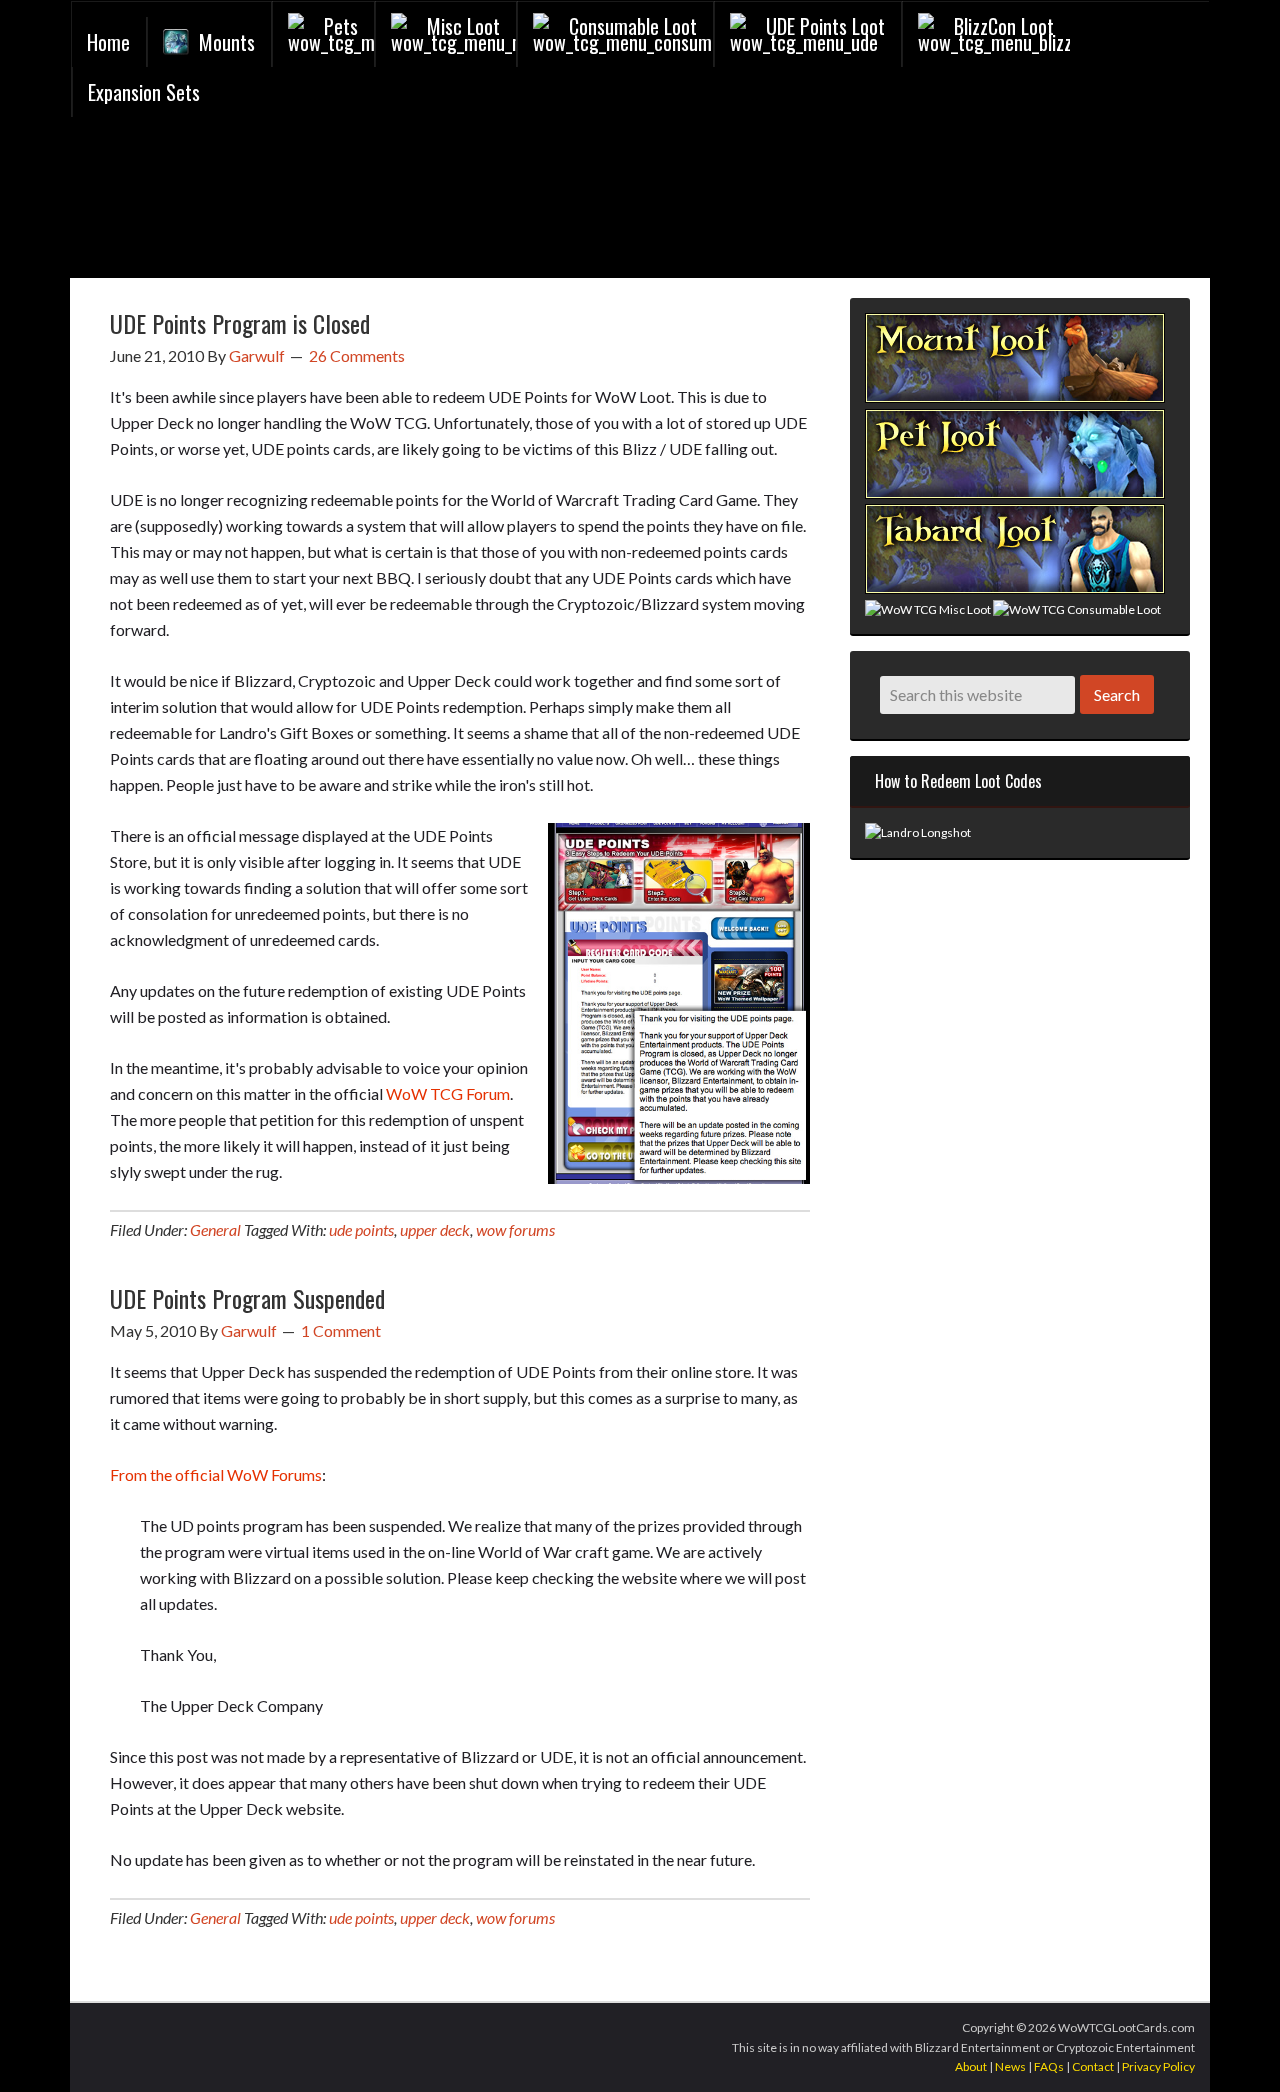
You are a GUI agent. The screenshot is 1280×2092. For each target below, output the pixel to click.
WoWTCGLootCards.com (311, 203)
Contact (1093, 2066)
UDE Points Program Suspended (247, 1298)
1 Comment (341, 1330)
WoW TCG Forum (448, 1093)
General (215, 1229)
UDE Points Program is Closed (240, 323)
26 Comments (357, 355)
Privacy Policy (1158, 2066)
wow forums (515, 1229)
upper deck (435, 1229)
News (1010, 2066)
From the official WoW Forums (216, 1474)
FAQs (1049, 2066)
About (971, 2066)
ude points (361, 1229)
